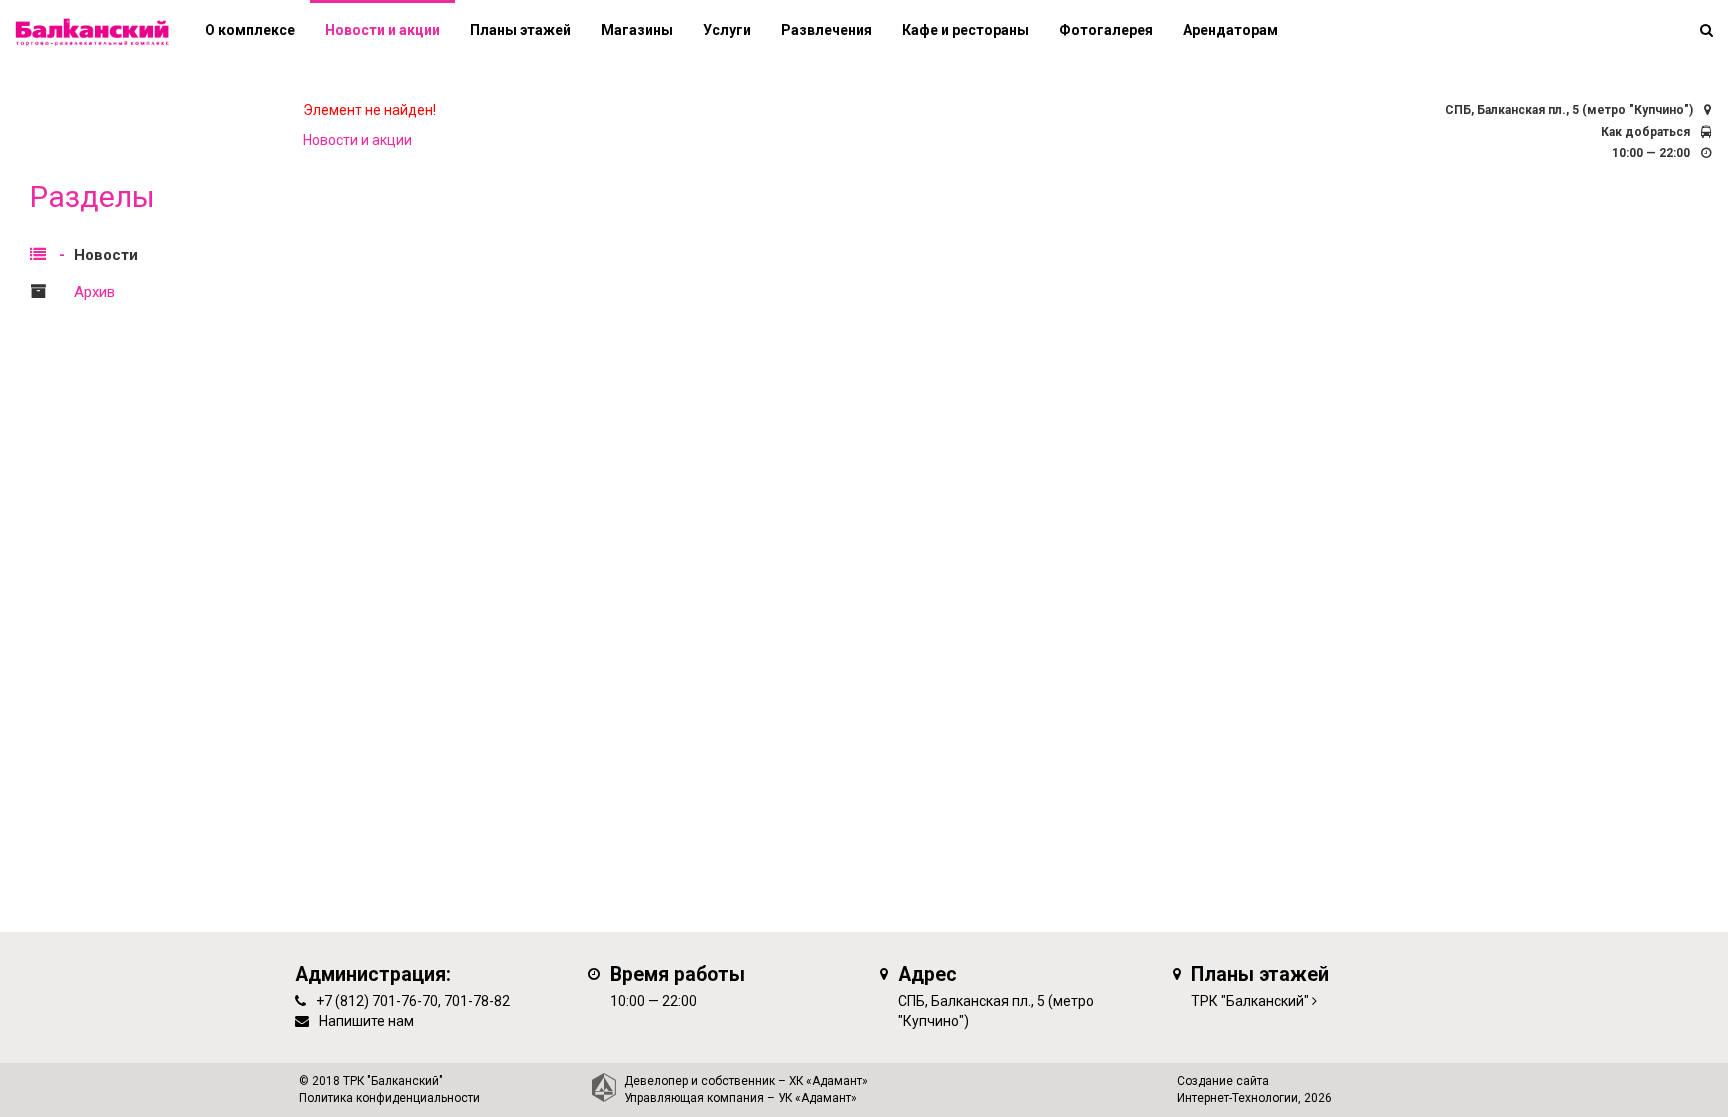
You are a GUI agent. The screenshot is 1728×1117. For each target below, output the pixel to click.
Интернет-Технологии (1237, 1098)
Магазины (637, 30)
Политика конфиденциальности (389, 1098)
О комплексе (250, 30)
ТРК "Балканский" (1250, 1001)
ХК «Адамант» (828, 1081)
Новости (106, 255)
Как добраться (1645, 132)
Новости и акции (382, 30)
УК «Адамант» (817, 1098)
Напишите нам (366, 1021)
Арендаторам (1230, 30)
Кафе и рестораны (965, 30)
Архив (94, 292)
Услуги (727, 30)
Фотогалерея (1106, 30)
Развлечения (826, 30)
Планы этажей (520, 30)
